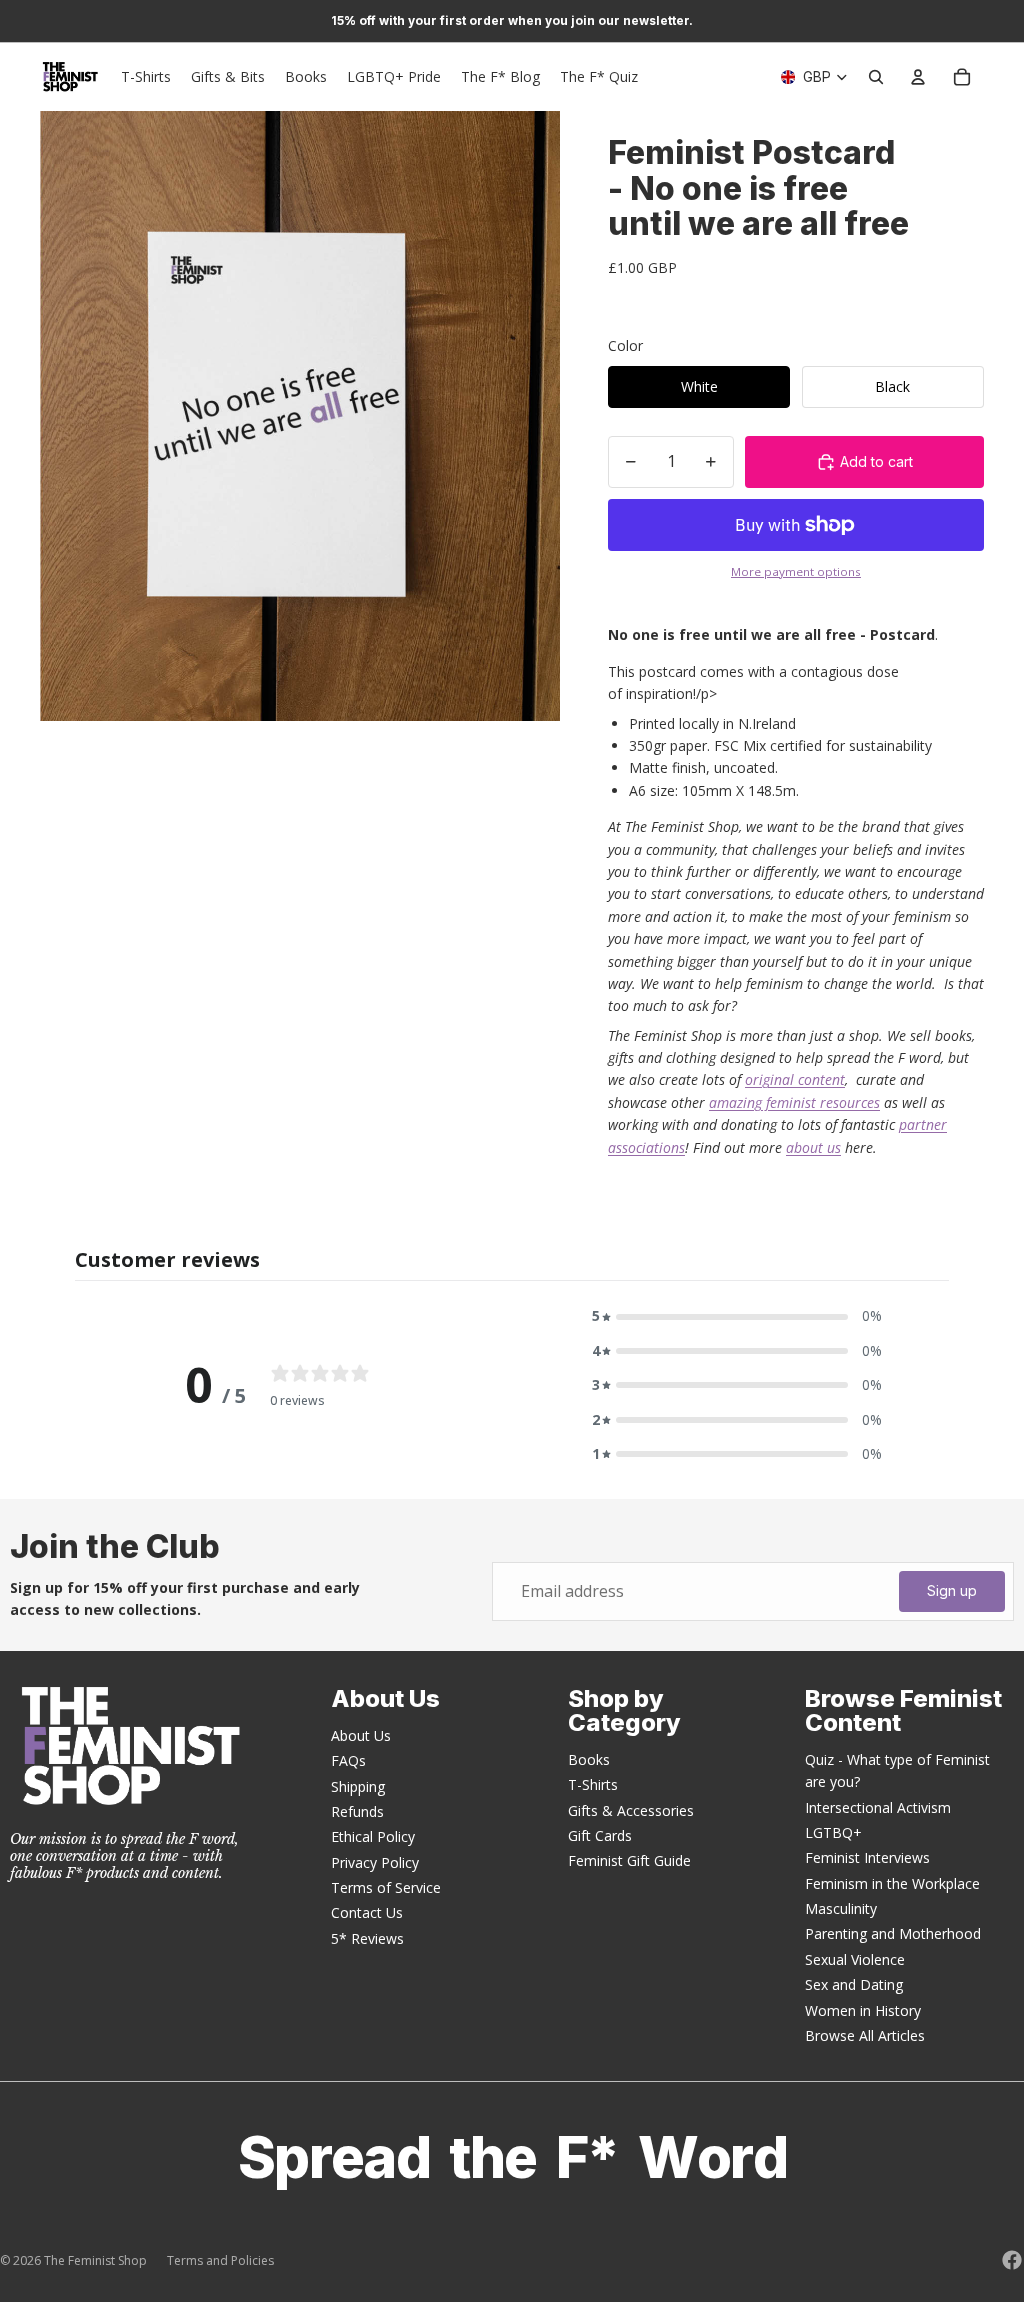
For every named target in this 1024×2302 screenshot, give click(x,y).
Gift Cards (600, 1835)
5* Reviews (367, 1938)
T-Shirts (593, 1784)
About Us (361, 1735)
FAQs (348, 1760)
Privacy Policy (375, 1862)
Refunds (357, 1811)
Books (589, 1759)
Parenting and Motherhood (893, 1933)
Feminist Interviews (867, 1857)
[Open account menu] (918, 77)
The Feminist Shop (95, 2260)
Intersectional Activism (878, 1807)
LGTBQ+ (833, 1832)
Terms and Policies (220, 2260)
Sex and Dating (854, 1984)
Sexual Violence (855, 1959)
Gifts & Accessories (631, 1810)
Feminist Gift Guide (629, 1860)
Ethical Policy (373, 1836)
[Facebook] (1012, 2260)
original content (795, 1079)
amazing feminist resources (794, 1102)
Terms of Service (386, 1887)
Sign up (952, 1590)
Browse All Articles (865, 2035)
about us (813, 1147)
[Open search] (876, 77)
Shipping (358, 1786)
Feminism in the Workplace (892, 1883)
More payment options (796, 571)
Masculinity (841, 1908)
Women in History (863, 2010)
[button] (737, 1316)
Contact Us (367, 1912)
